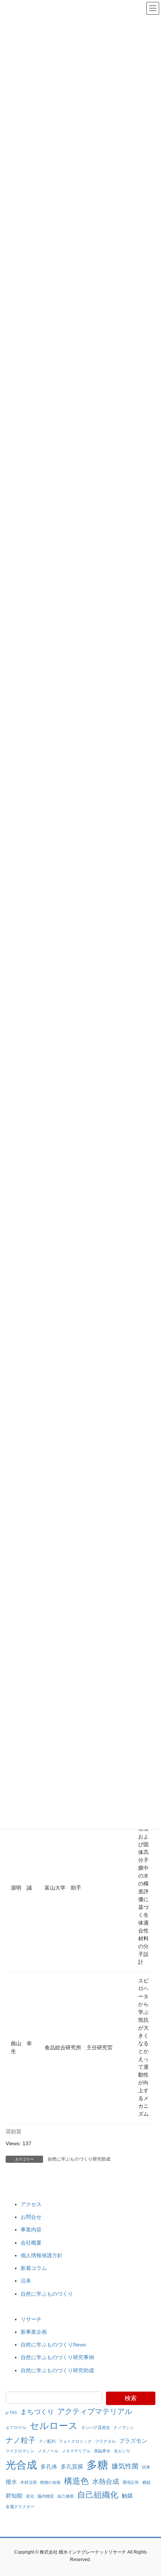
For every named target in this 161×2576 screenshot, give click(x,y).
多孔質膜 (72, 2466)
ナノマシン (124, 2427)
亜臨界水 (102, 2451)
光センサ (122, 2451)
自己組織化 (98, 2495)
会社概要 (31, 2243)
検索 (131, 2398)
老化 (30, 2496)
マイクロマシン (20, 2451)
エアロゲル (16, 2427)
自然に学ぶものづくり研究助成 (79, 2159)
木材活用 (28, 2482)
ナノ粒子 (21, 2440)
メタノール (48, 2451)
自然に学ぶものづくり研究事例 (57, 2357)
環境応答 (131, 2482)
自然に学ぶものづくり (47, 2294)
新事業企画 (34, 2332)
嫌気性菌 (125, 2466)
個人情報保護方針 (42, 2255)
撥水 (11, 2482)
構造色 (76, 2481)
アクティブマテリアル (95, 2411)
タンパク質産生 (96, 2427)
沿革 (26, 2281)
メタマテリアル (76, 2451)
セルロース (54, 2426)
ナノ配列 (47, 2441)
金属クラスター (20, 2507)
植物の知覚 (50, 2482)
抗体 (146, 2467)
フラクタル (105, 2441)
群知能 (14, 2496)
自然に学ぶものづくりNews (53, 2345)
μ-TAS (11, 2413)
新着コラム (34, 2268)
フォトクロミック (75, 2441)
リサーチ (31, 2319)
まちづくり (37, 2412)
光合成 (21, 2465)
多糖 (97, 2465)
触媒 (127, 2496)
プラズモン (133, 2441)
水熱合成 (106, 2482)
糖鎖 (146, 2482)
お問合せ (31, 2217)
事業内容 (31, 2230)
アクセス (31, 2204)
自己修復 (66, 2496)
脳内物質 (46, 2496)
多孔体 (49, 2466)
